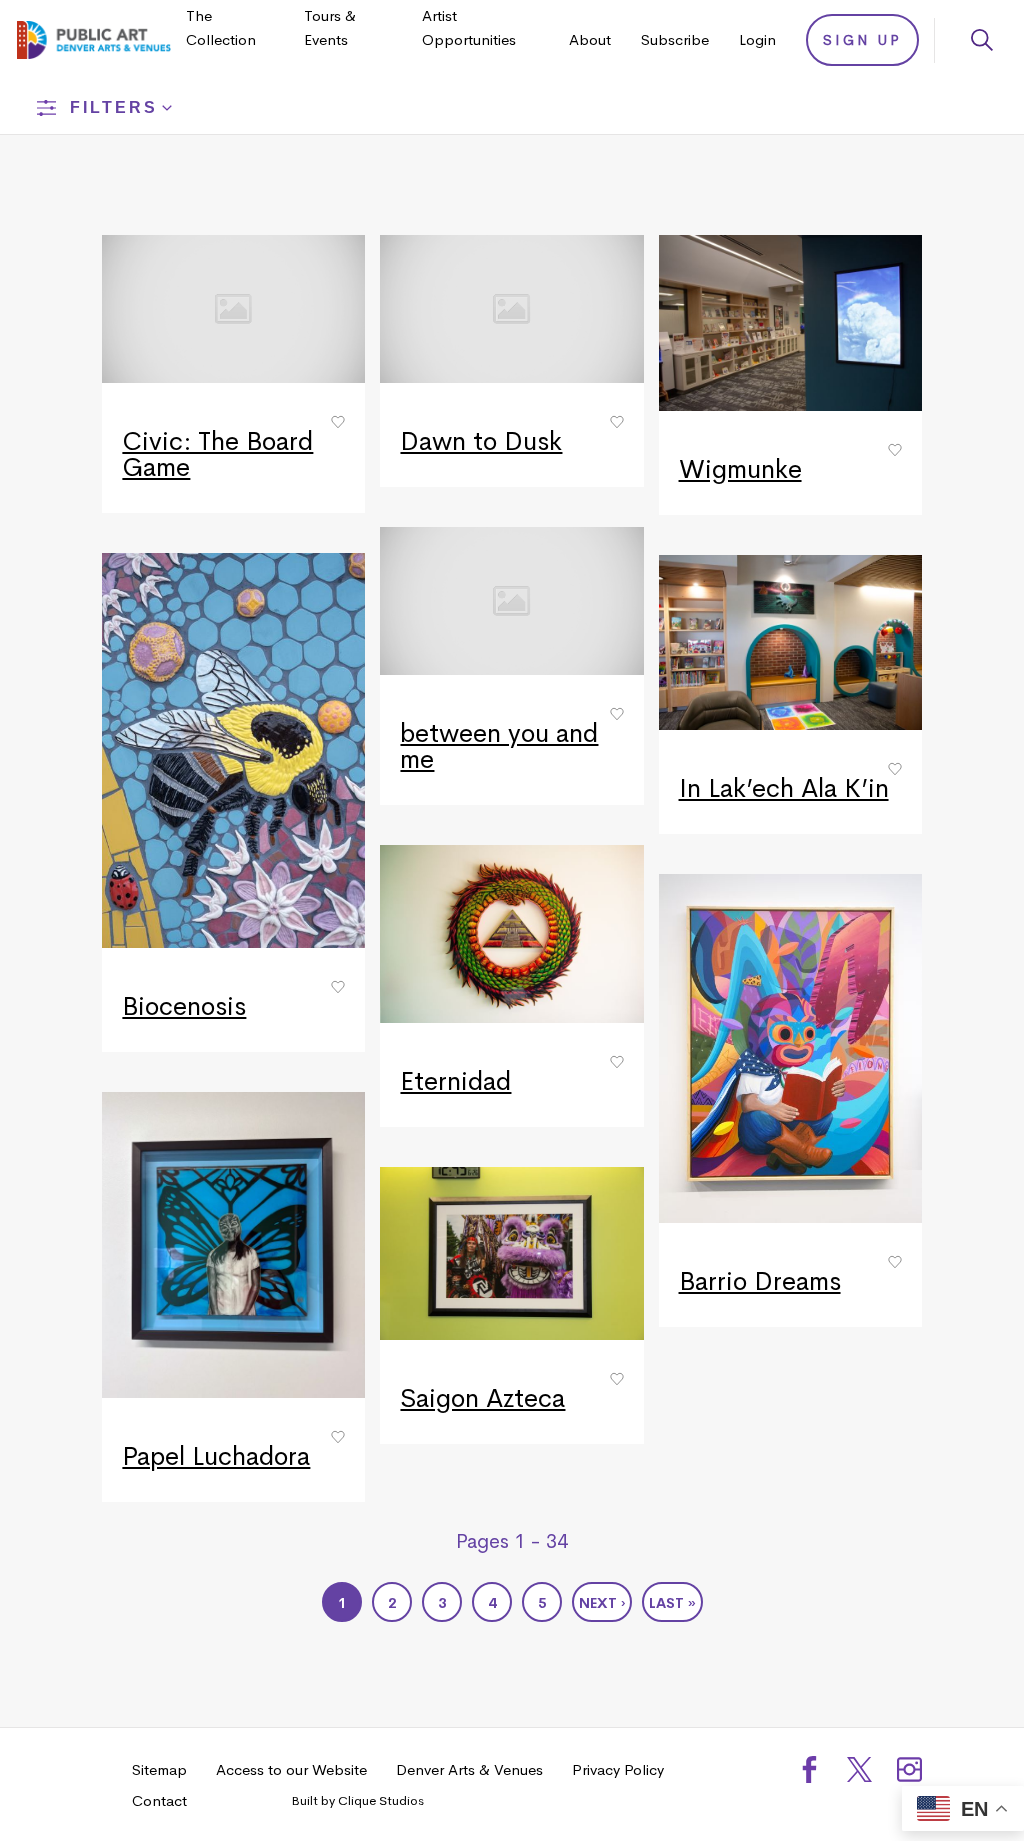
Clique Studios (381, 1800)
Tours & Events (330, 27)
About (590, 39)
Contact (159, 1800)
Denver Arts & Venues (469, 1769)
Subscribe (675, 39)
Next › (602, 1603)
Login (757, 39)
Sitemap (159, 1769)
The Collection (221, 27)
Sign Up (862, 40)
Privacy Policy (618, 1769)
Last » (672, 1603)
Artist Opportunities (469, 27)
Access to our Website (291, 1769)
